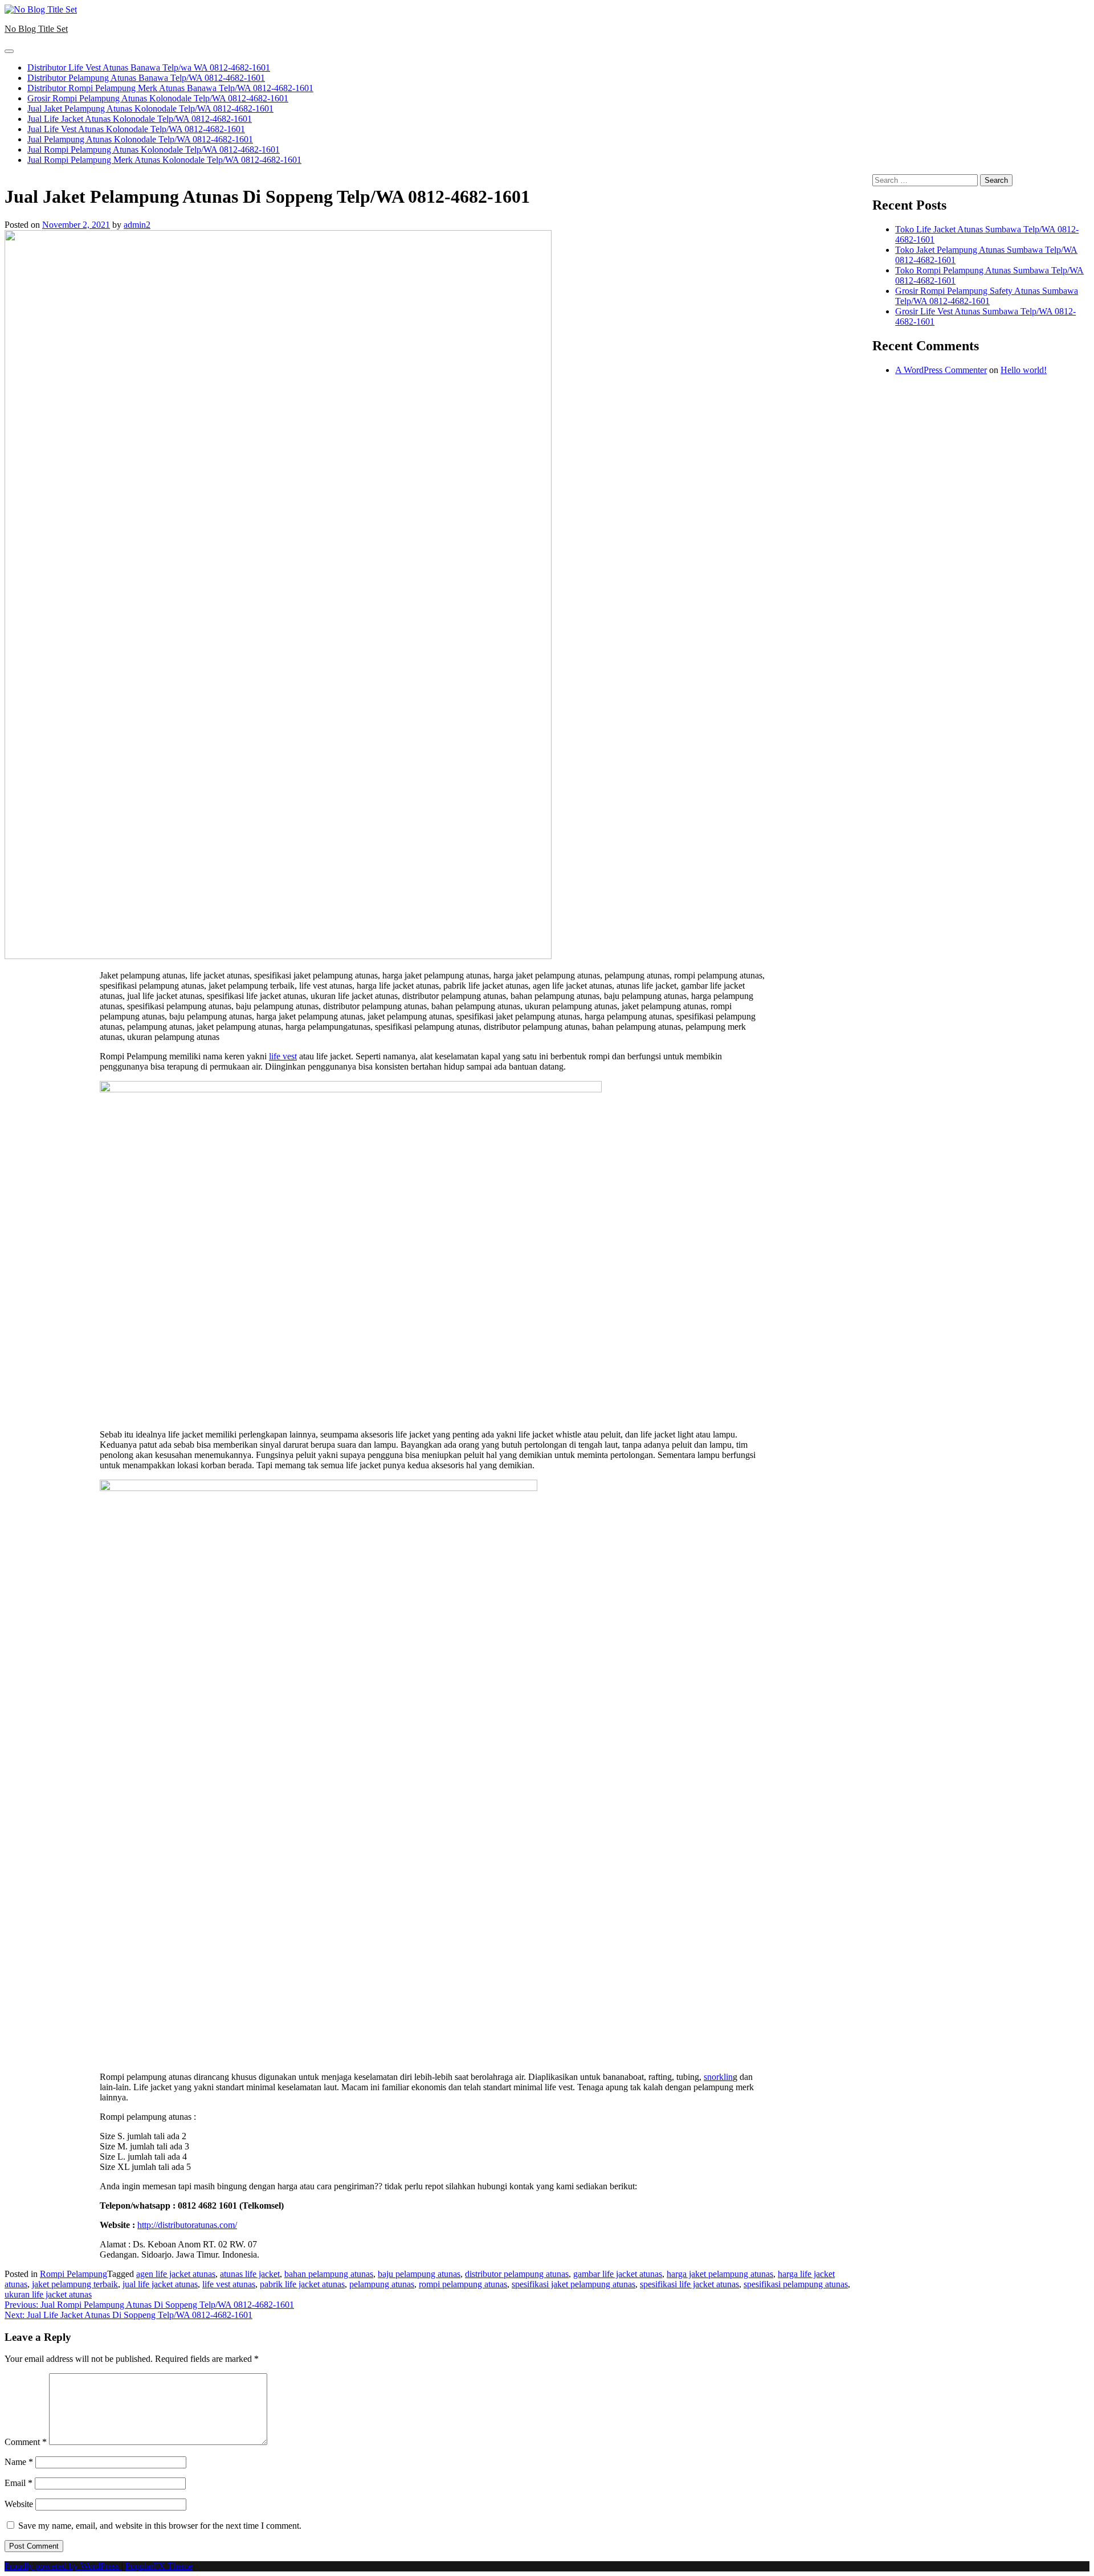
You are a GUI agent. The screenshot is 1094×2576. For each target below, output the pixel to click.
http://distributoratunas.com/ (187, 2225)
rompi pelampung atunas (463, 2284)
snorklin (718, 2077)
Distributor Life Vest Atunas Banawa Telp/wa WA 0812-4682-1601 (149, 67)
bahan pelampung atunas (329, 2274)
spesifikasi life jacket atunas (689, 2284)
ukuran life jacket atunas (48, 2294)
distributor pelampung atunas (517, 2274)
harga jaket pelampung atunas (720, 2274)
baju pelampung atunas (419, 2274)
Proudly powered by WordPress (63, 2566)
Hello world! (1024, 370)
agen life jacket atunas (176, 2274)
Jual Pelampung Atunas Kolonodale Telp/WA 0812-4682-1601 (140, 139)
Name (19, 2462)
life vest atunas (229, 2284)
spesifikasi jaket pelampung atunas (573, 2284)
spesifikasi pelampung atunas (796, 2284)
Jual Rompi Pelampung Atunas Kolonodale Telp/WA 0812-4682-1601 (154, 150)
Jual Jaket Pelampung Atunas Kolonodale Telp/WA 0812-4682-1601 (150, 108)
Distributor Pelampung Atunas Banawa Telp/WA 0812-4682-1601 (146, 78)
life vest (283, 1056)
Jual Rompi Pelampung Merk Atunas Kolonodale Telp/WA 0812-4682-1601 (164, 160)
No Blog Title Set (36, 29)
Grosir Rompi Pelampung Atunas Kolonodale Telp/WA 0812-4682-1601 (158, 98)
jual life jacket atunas (160, 2284)
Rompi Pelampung (74, 2274)
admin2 (137, 225)
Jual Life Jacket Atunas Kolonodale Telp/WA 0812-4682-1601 (140, 119)
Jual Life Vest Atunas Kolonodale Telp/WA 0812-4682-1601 (136, 129)
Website (19, 2504)
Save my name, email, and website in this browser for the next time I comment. (160, 2526)
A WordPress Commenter (941, 370)
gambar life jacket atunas (618, 2274)
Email (19, 2483)
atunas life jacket (250, 2274)
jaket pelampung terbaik (75, 2284)
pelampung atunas (382, 2284)
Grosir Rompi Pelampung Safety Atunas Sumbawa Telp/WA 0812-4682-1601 (987, 296)
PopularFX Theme (159, 2566)
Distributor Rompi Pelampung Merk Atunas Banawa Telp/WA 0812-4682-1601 (170, 88)
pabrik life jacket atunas (302, 2284)
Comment (26, 2442)
